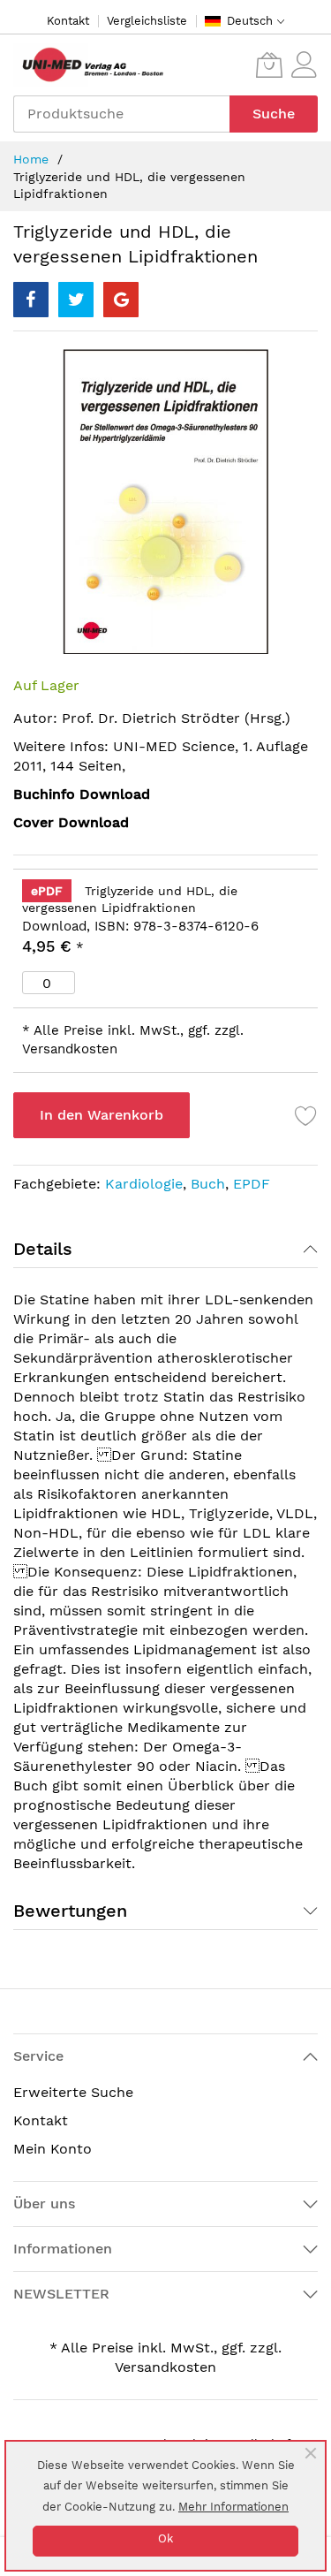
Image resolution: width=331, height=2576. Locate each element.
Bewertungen (70, 1911)
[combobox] (121, 114)
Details (43, 1249)
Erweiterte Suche (73, 2092)
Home (31, 159)
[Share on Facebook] (31, 300)
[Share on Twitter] (76, 300)
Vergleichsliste (147, 21)
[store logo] (88, 65)
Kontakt (68, 21)
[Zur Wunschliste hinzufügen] (306, 1115)
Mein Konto (53, 2149)
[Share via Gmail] (121, 300)
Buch (208, 1184)
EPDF (252, 1184)
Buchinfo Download (82, 794)
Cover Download (71, 822)
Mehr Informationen (233, 2507)
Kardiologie (144, 1184)
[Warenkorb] (269, 65)
